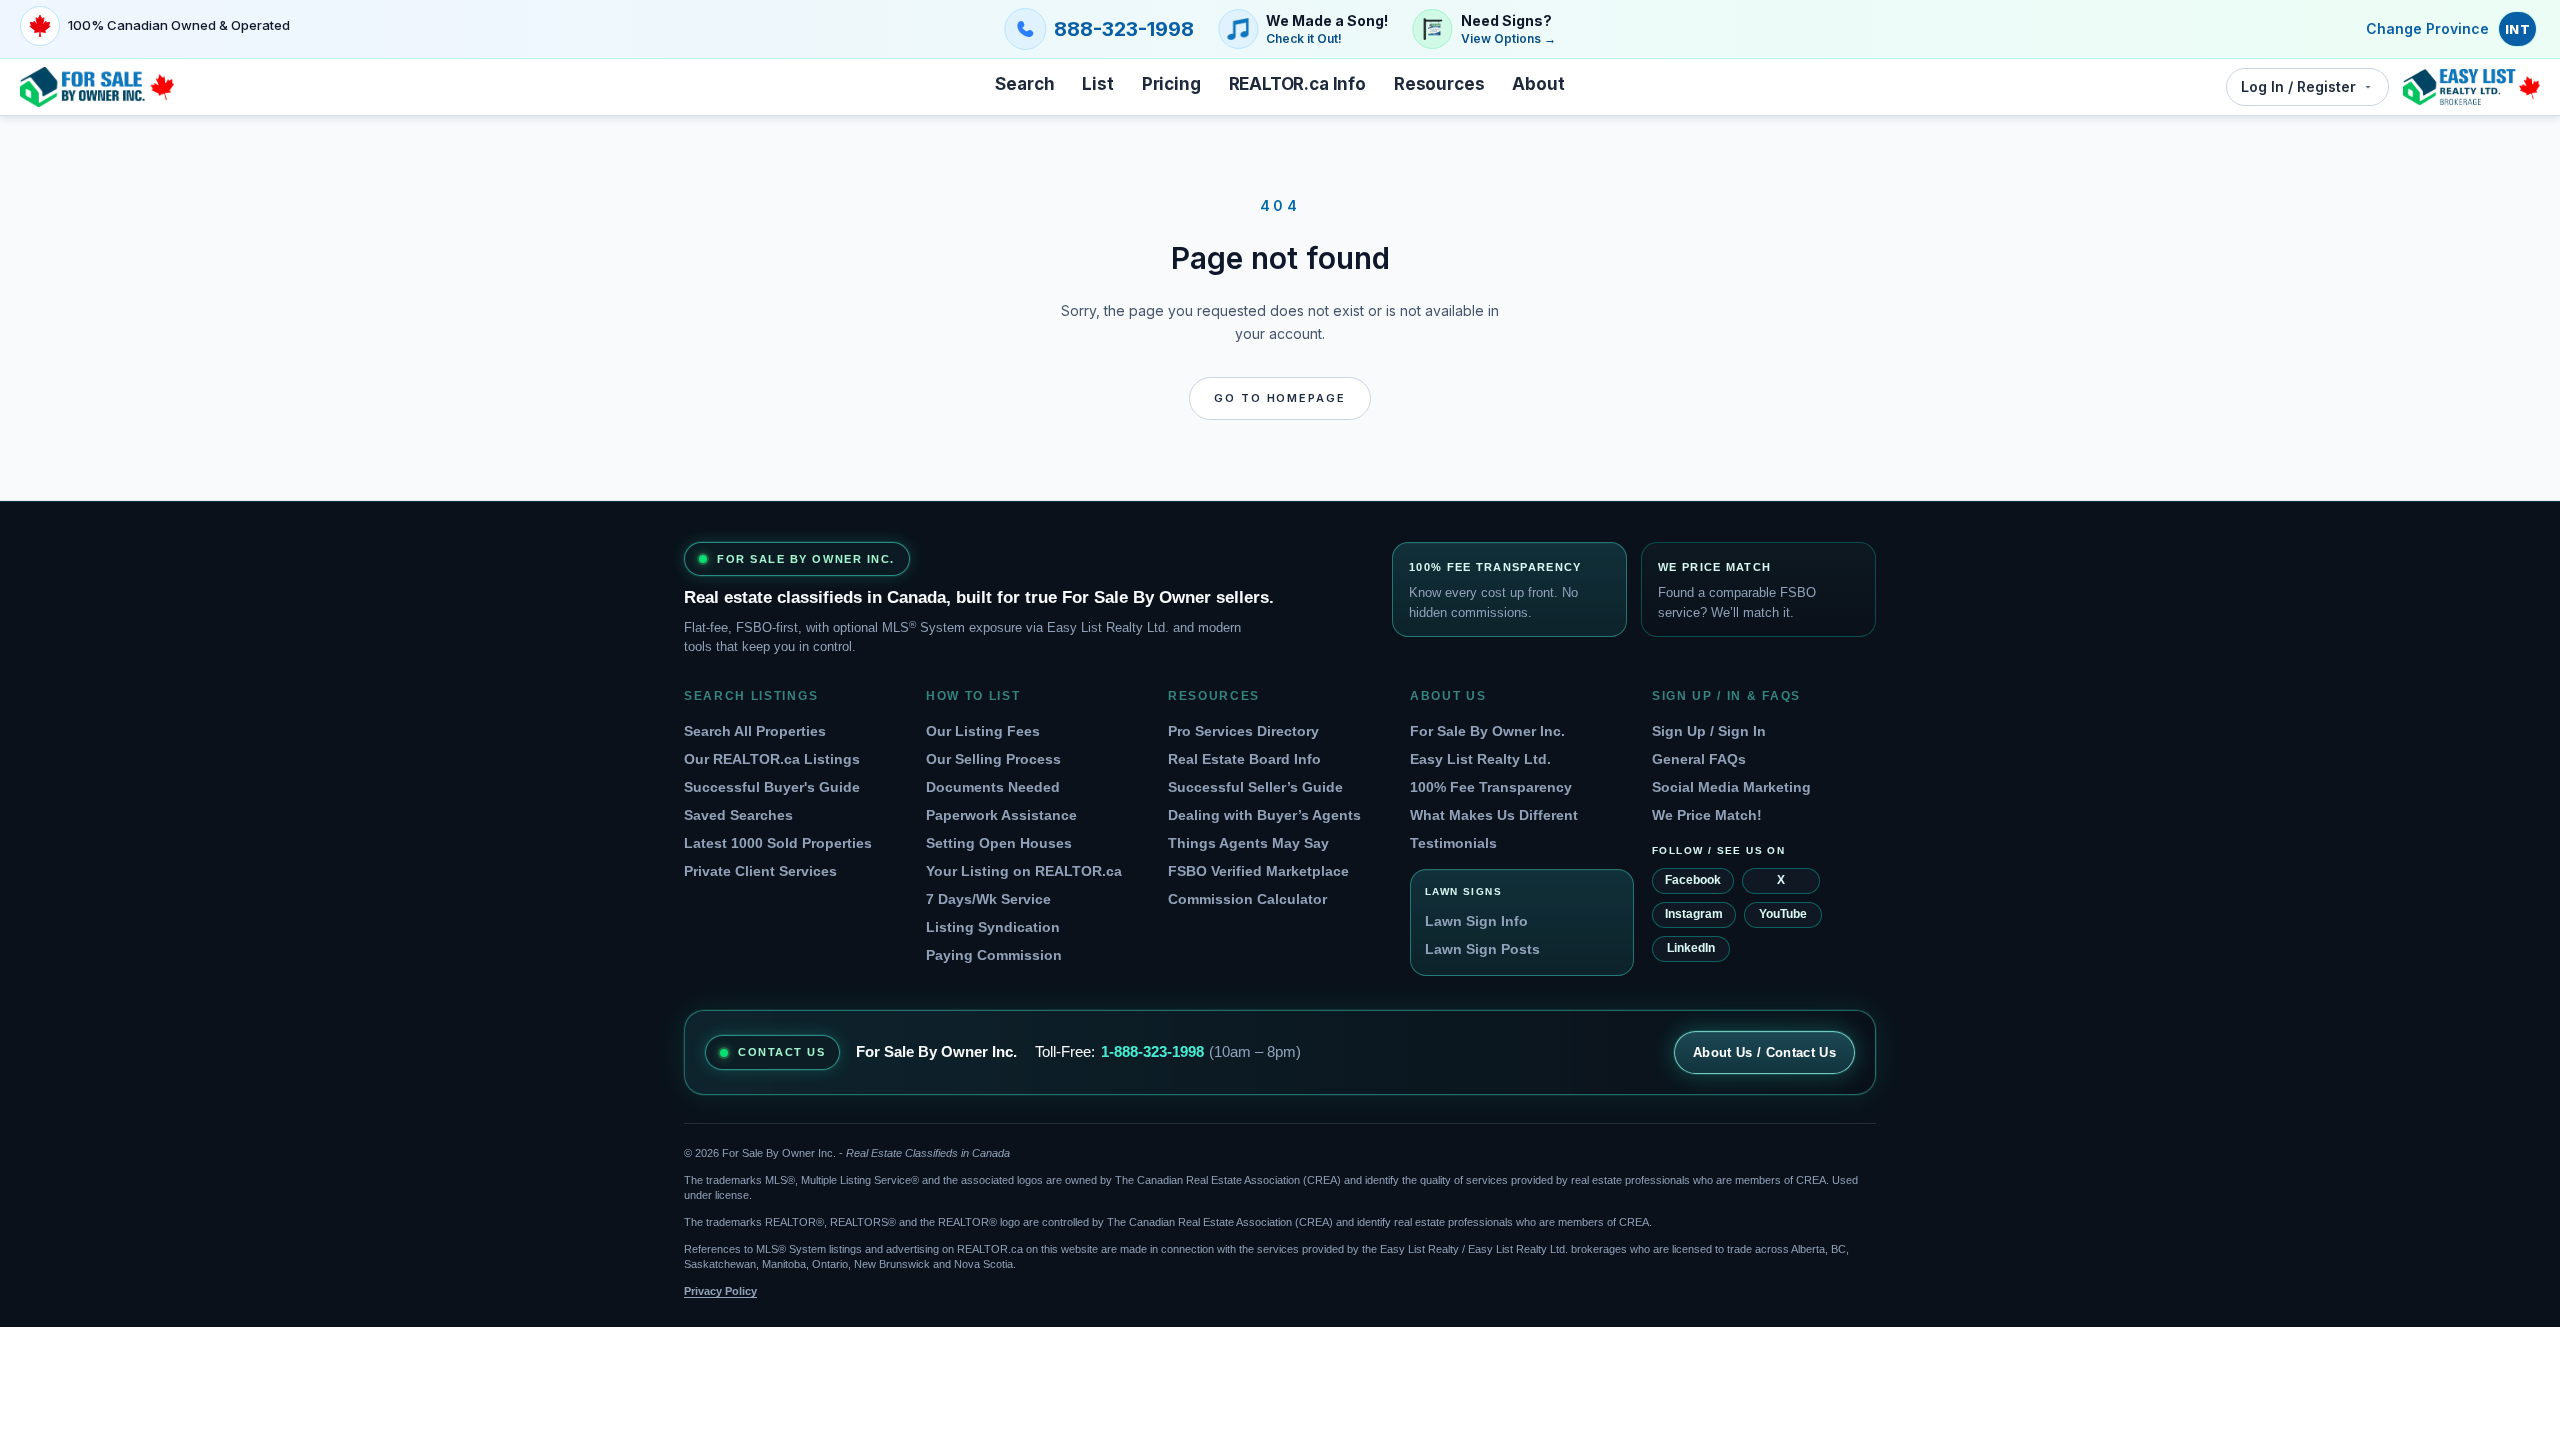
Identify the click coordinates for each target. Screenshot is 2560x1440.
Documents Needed (993, 787)
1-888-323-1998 (1152, 1051)
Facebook (1693, 880)
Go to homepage (1280, 398)
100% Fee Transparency (1491, 787)
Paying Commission (994, 955)
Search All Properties (755, 731)
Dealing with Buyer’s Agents (1264, 815)
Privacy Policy (720, 1291)
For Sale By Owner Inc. (1487, 731)
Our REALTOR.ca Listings (772, 759)
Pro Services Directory (1243, 731)
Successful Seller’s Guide (1255, 787)
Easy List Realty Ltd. (1480, 759)
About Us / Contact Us (1764, 1052)
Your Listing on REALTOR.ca (1024, 871)
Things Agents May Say (1248, 843)
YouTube (1783, 914)
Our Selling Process (993, 759)
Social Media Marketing (1731, 787)
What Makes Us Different (1494, 815)
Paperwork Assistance (1001, 815)
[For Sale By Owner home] (97, 87)
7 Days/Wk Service (988, 899)
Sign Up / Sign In (1709, 731)
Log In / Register (2298, 86)
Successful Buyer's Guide (772, 787)
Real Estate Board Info (1244, 759)
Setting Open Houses (999, 843)
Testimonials (1453, 843)
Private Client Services (760, 871)
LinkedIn (1691, 948)
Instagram (1694, 914)
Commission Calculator (1247, 899)
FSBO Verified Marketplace (1258, 871)
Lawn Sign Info (1476, 921)
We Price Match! (1707, 815)
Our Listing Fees (983, 731)
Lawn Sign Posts (1482, 949)
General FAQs (1699, 759)
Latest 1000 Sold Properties (778, 843)
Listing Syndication (993, 927)
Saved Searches (738, 815)
